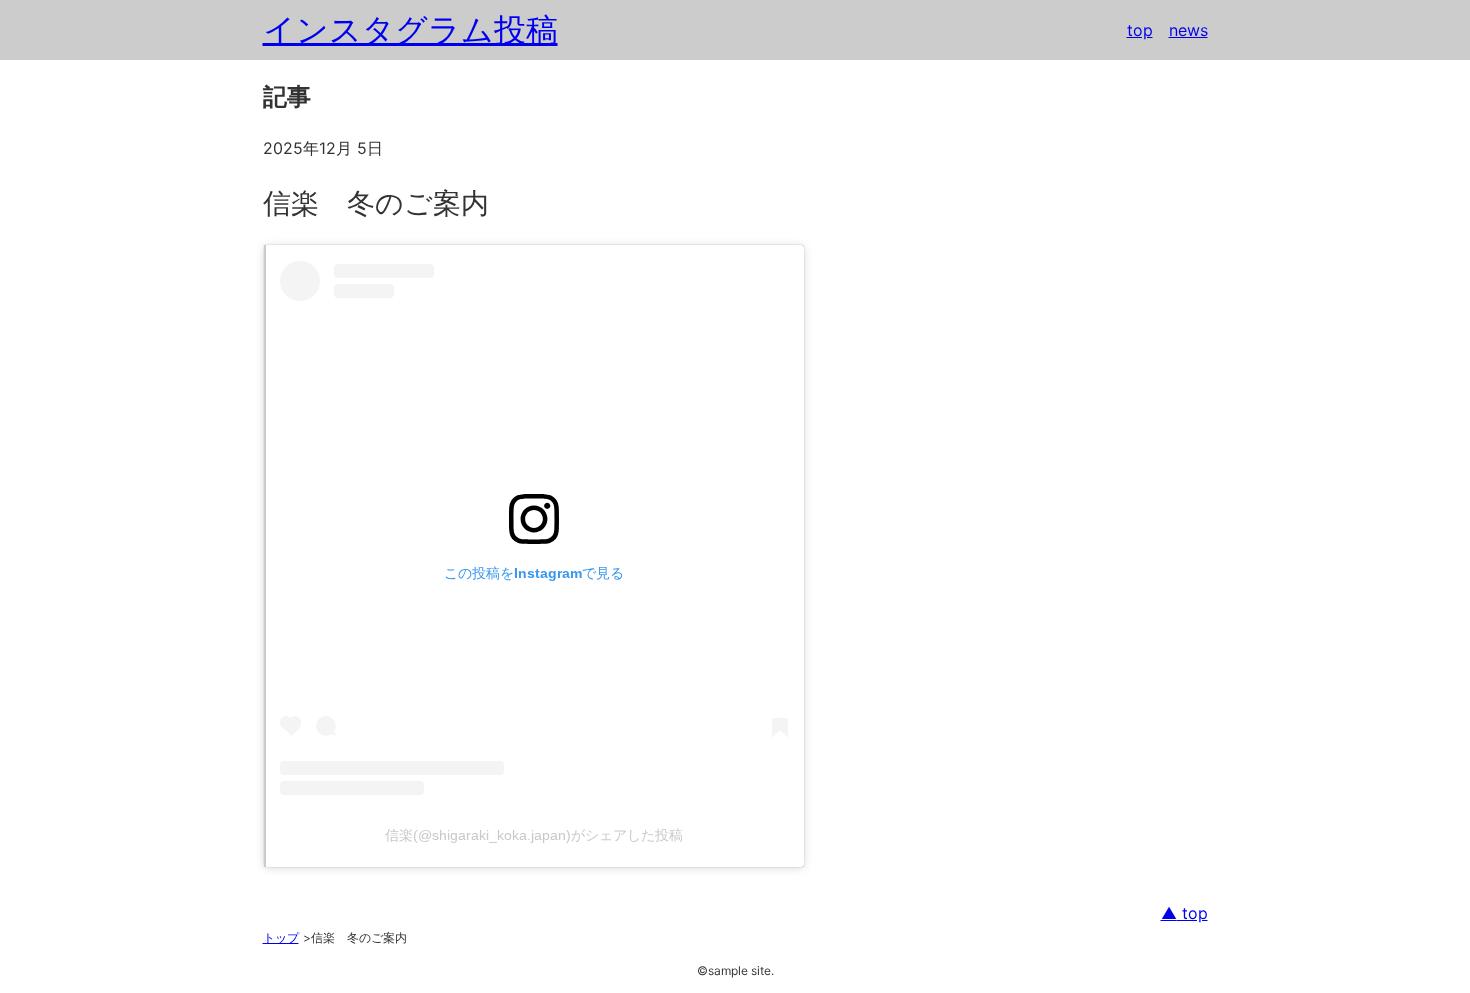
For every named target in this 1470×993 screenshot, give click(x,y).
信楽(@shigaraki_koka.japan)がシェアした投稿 (534, 835)
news (1188, 30)
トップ (281, 937)
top (1140, 30)
